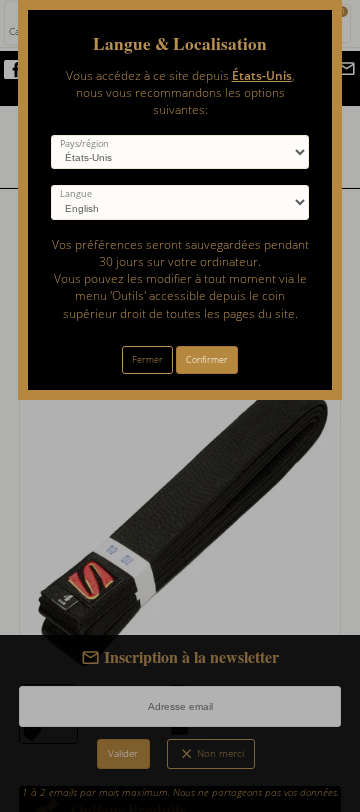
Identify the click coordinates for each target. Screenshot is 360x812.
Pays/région (84, 144)
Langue (76, 194)
